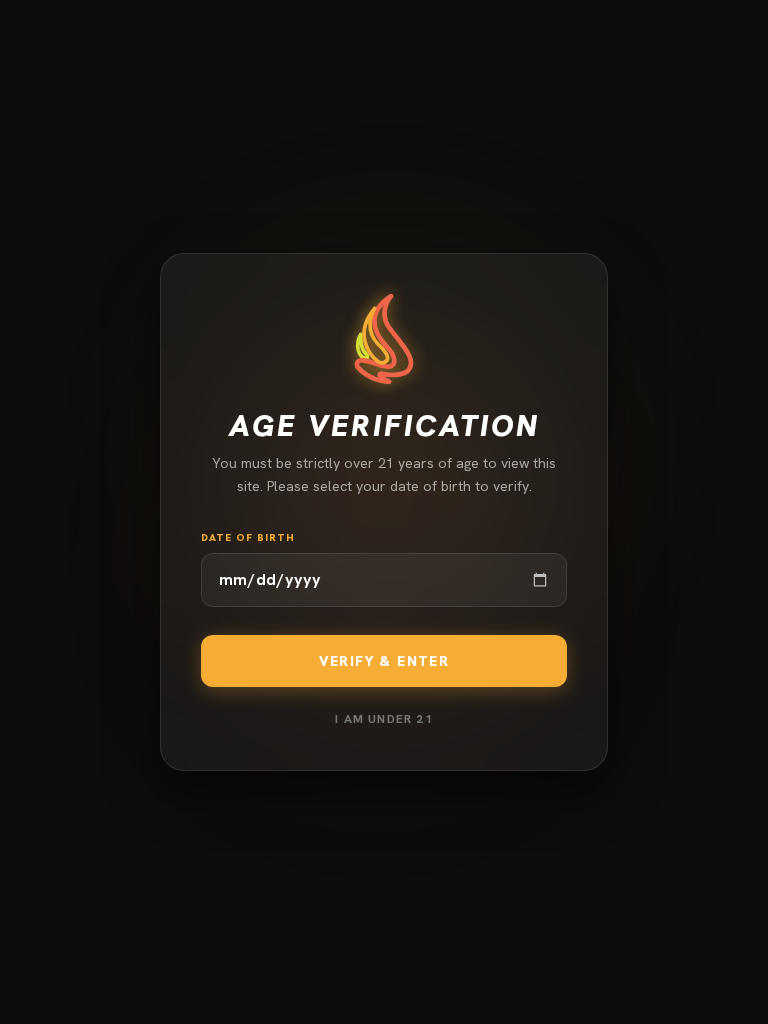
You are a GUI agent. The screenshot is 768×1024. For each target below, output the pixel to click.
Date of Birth (248, 537)
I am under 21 (384, 719)
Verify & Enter (384, 661)
